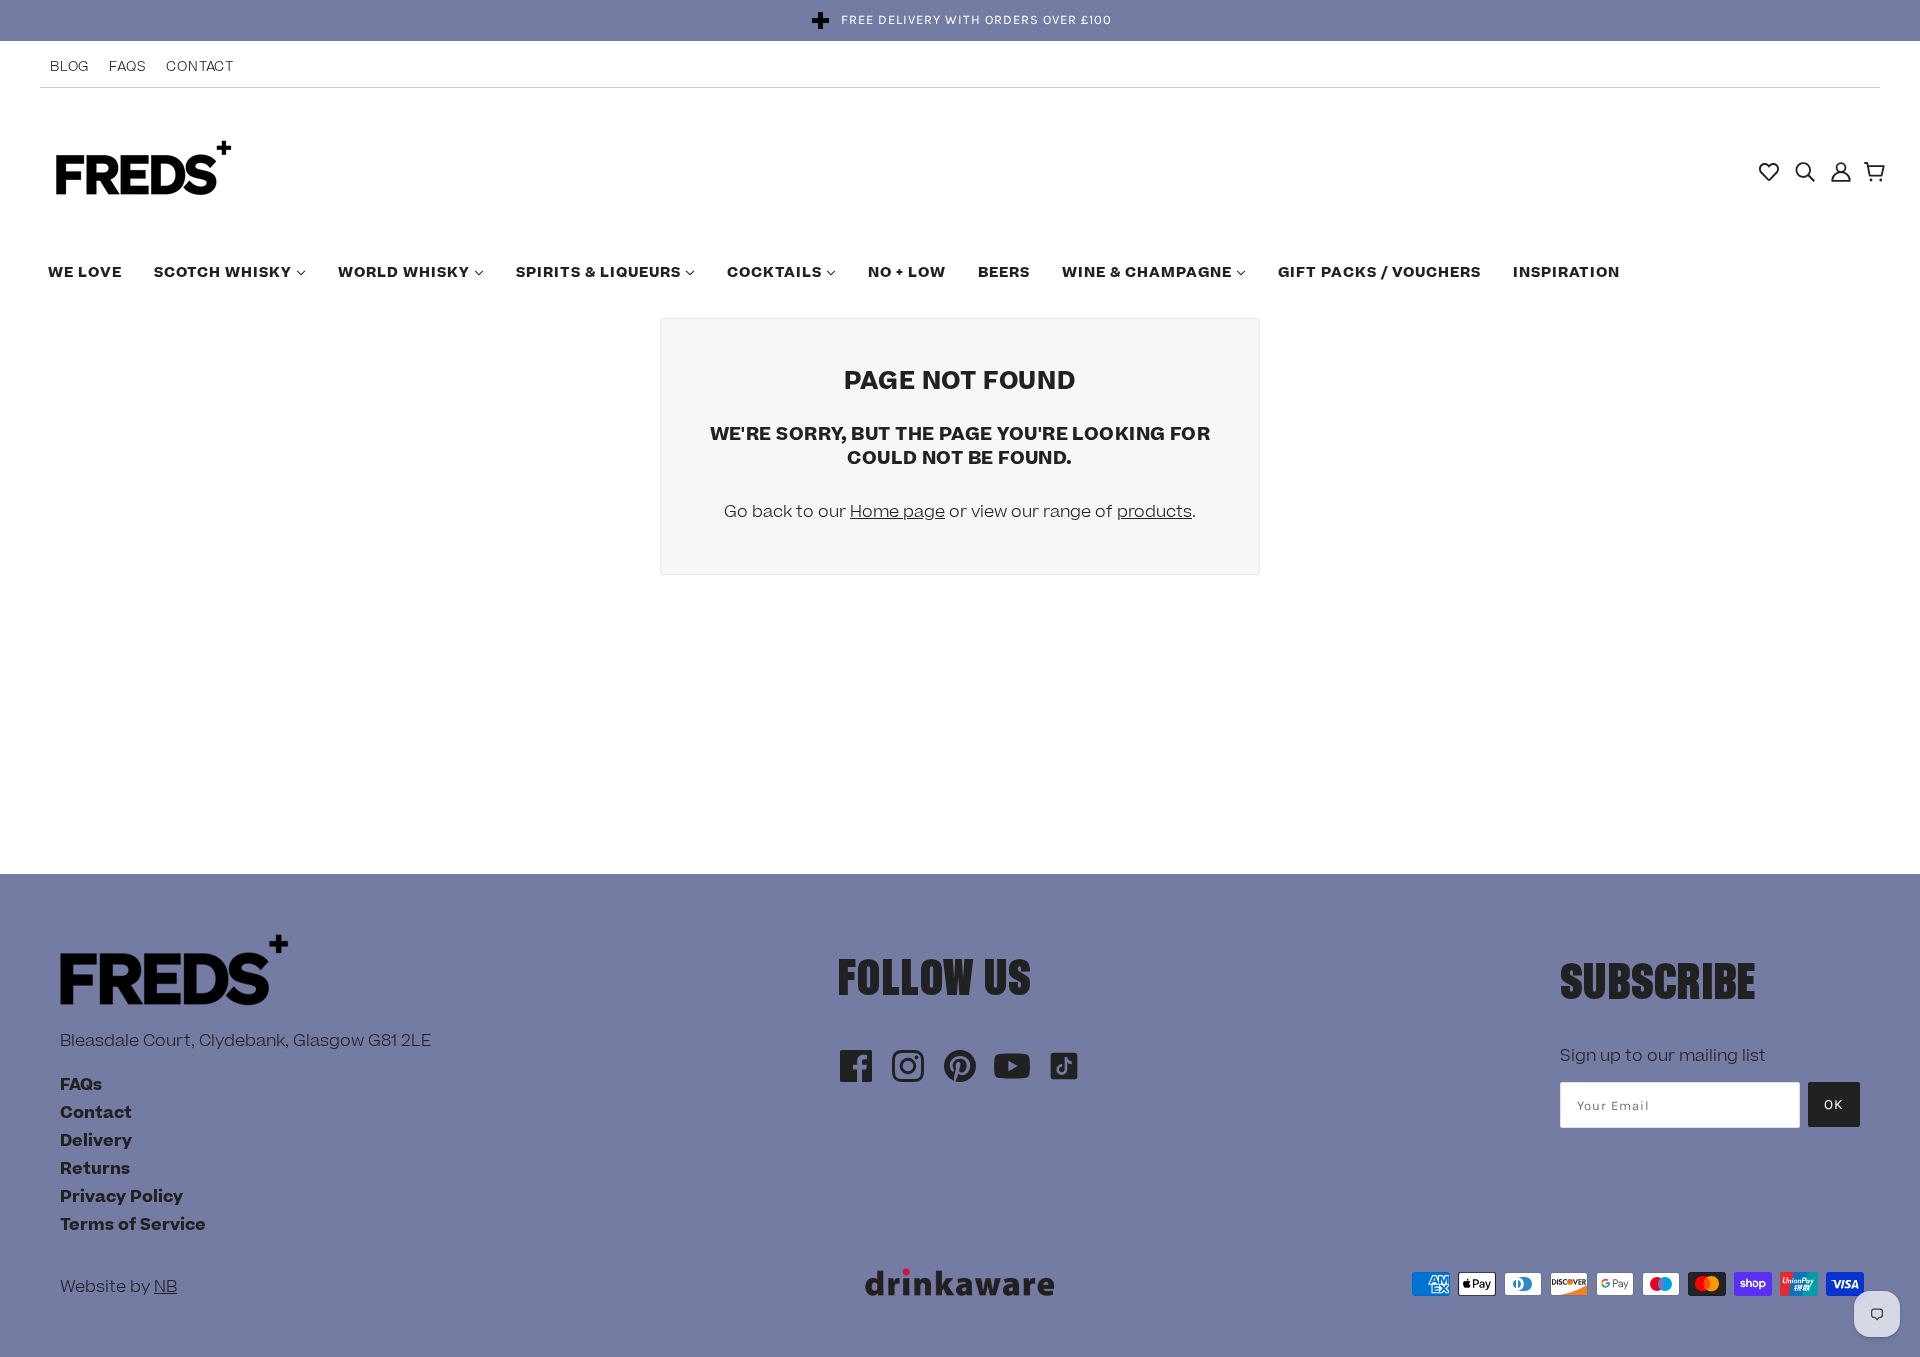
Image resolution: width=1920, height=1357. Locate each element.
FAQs (127, 67)
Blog (69, 67)
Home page (897, 512)
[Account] (1841, 171)
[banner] (143, 170)
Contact (200, 67)
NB (165, 1287)
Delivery (96, 1141)
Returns (95, 1169)
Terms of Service (133, 1225)
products (1154, 512)
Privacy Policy (121, 1197)
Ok (1834, 1104)
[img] (1805, 171)
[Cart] (1877, 174)
